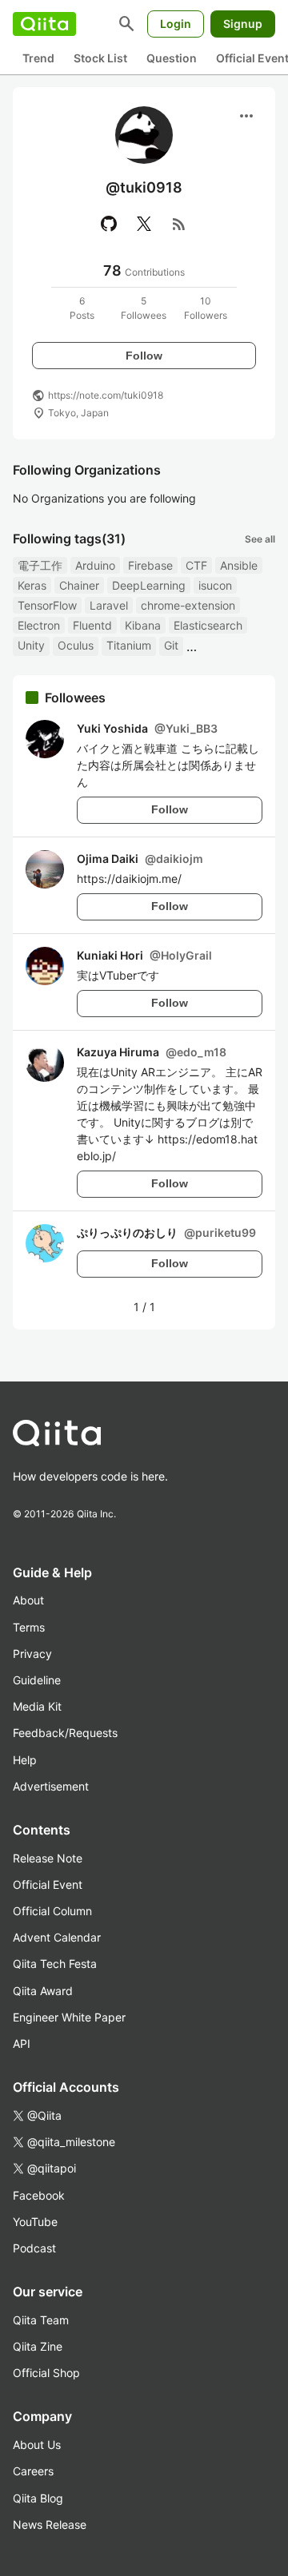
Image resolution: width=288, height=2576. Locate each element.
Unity (31, 645)
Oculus (76, 645)
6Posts (82, 308)
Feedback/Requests (65, 1733)
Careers (33, 2471)
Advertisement (51, 1786)
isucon (215, 585)
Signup (243, 24)
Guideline (37, 1680)
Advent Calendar (57, 1937)
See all (260, 539)
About (28, 1600)
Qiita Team (41, 2320)
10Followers (206, 308)
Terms (29, 1627)
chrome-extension (188, 605)
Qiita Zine (38, 2346)
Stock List (100, 58)
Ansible (239, 565)
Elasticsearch (208, 625)
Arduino (95, 565)
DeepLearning (149, 585)
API (22, 2043)
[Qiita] (44, 24)
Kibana (143, 625)
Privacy (32, 1654)
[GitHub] (109, 224)
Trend (38, 58)
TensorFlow (47, 605)
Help (25, 1760)
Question (172, 58)
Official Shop (46, 2373)
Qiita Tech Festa (55, 1964)
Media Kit (37, 1706)
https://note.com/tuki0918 (106, 395)
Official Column (52, 1911)
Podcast (34, 2248)
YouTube (35, 2222)
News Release (50, 2524)
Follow (144, 356)
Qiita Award (43, 1991)
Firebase (150, 565)
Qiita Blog (38, 2498)
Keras (32, 585)
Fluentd (92, 625)
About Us (37, 2445)
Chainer (79, 585)
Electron (39, 625)
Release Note (48, 1858)
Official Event (48, 1884)
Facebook (39, 2195)
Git (171, 645)
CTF (196, 565)
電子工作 (40, 565)
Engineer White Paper (69, 2017)
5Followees (144, 308)
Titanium (129, 645)
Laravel (109, 605)
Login (176, 24)
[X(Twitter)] (144, 224)
